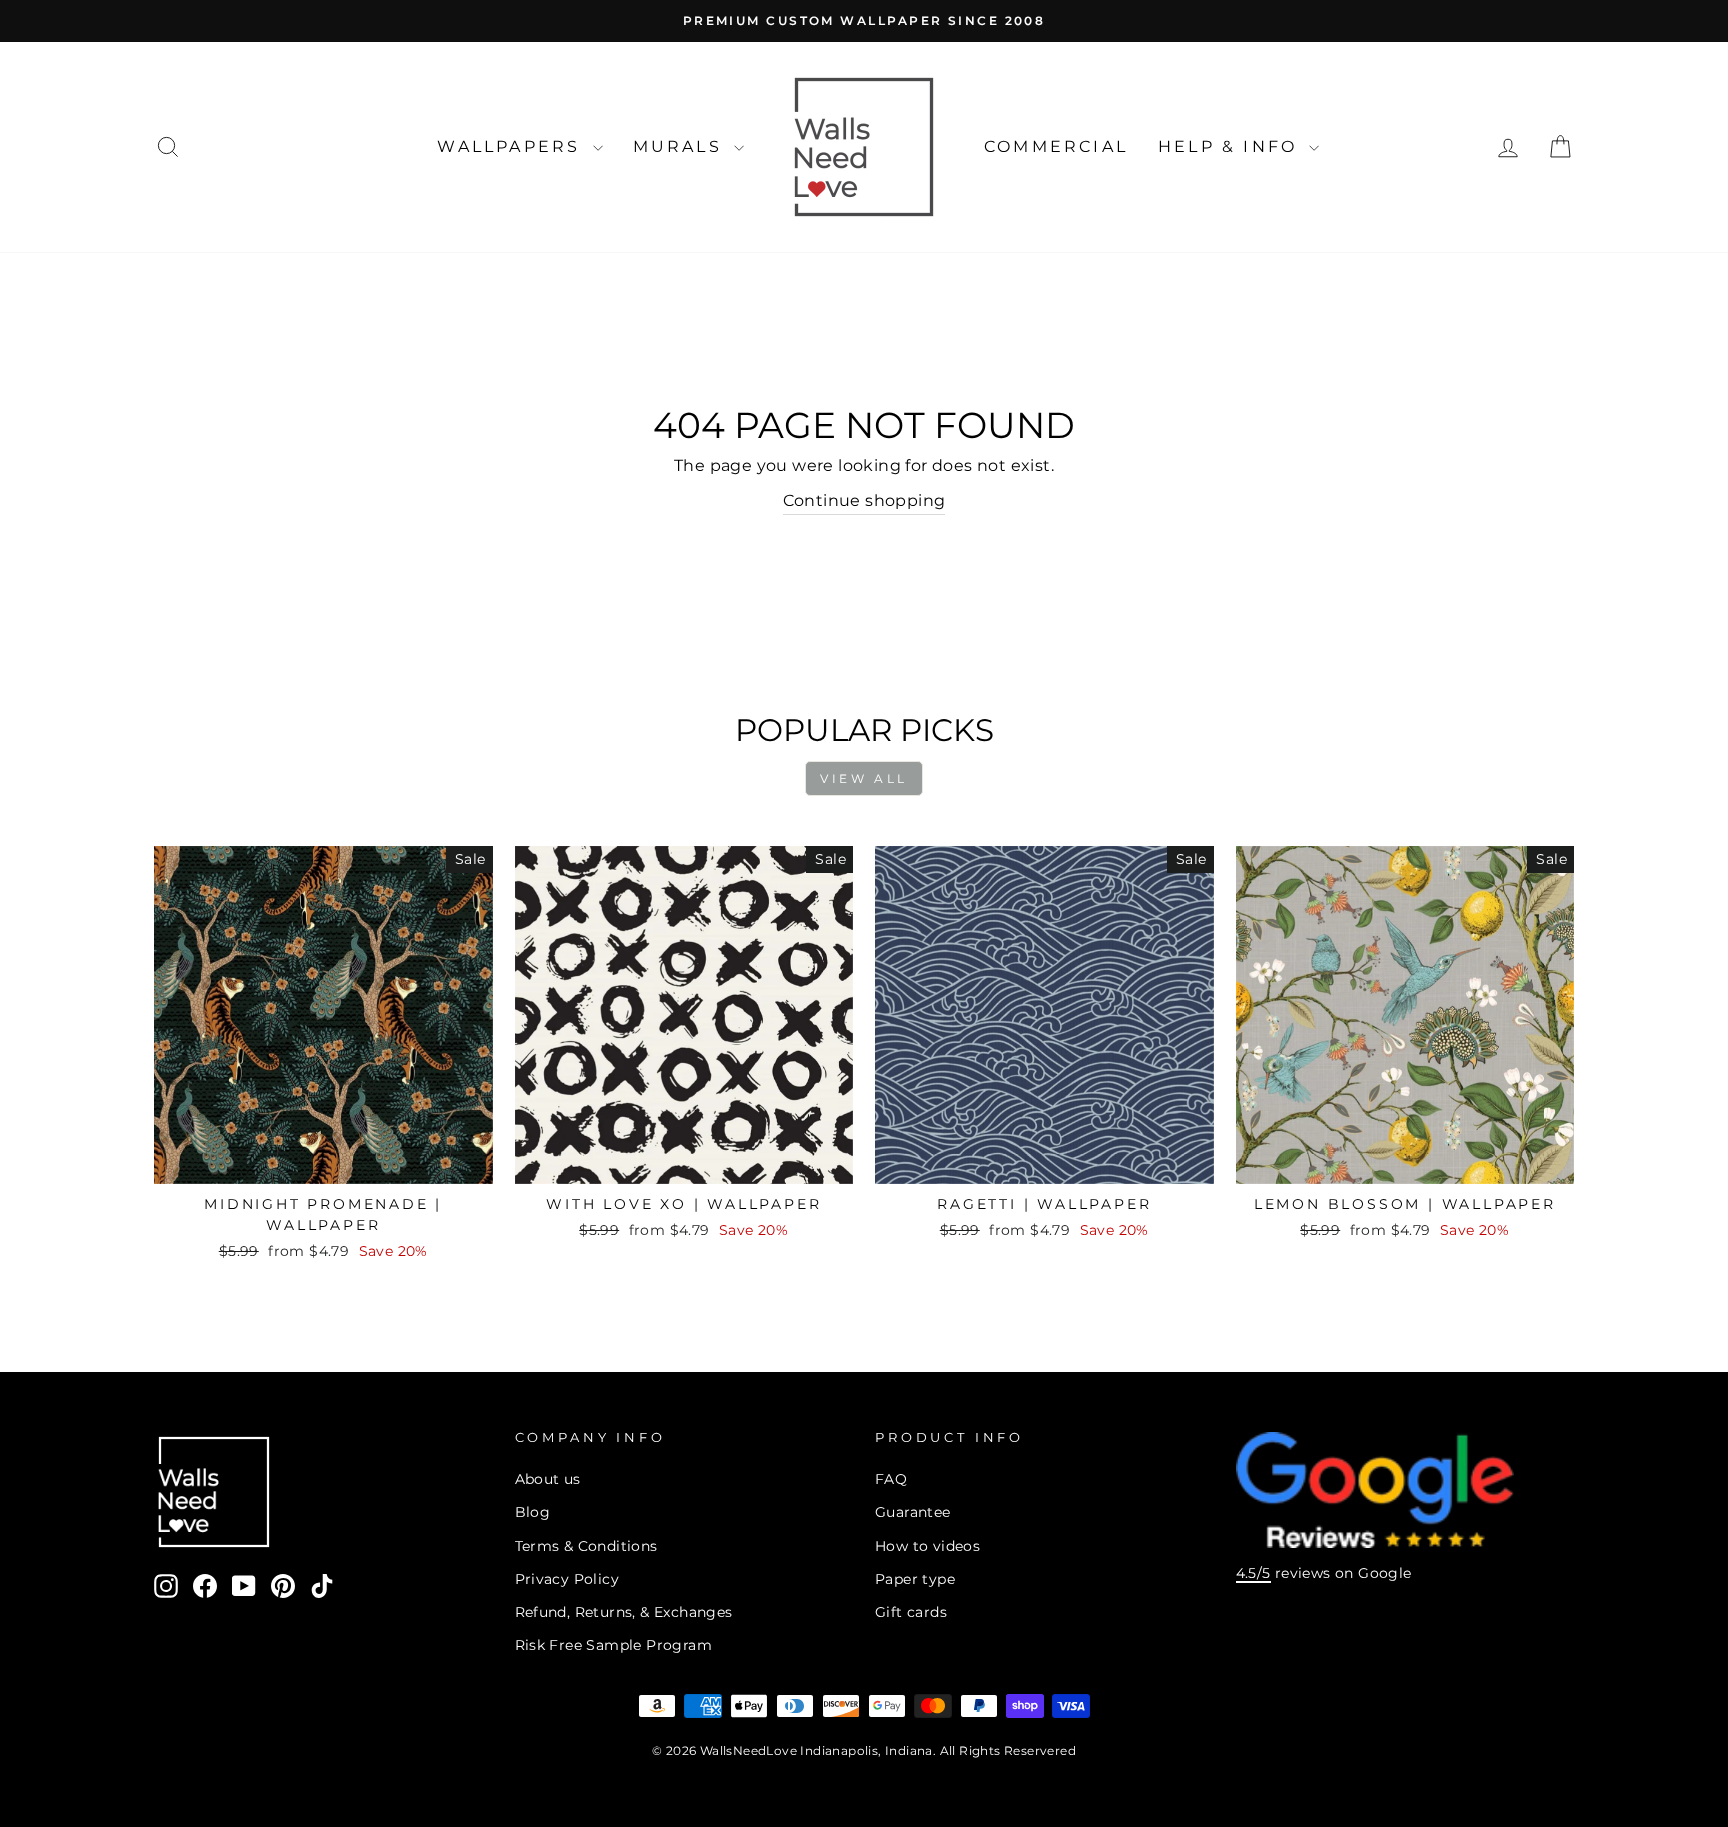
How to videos (927, 1546)
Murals (681, 146)
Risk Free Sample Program (614, 1645)
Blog (533, 1512)
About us (548, 1479)
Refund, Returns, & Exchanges (624, 1612)
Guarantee (913, 1512)
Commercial (1056, 146)
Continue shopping (864, 500)
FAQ (891, 1479)
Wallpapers (512, 146)
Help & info (1231, 146)
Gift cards (911, 1612)
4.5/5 (1253, 1573)
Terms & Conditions (586, 1546)
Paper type (915, 1579)
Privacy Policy (567, 1579)
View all (864, 778)
